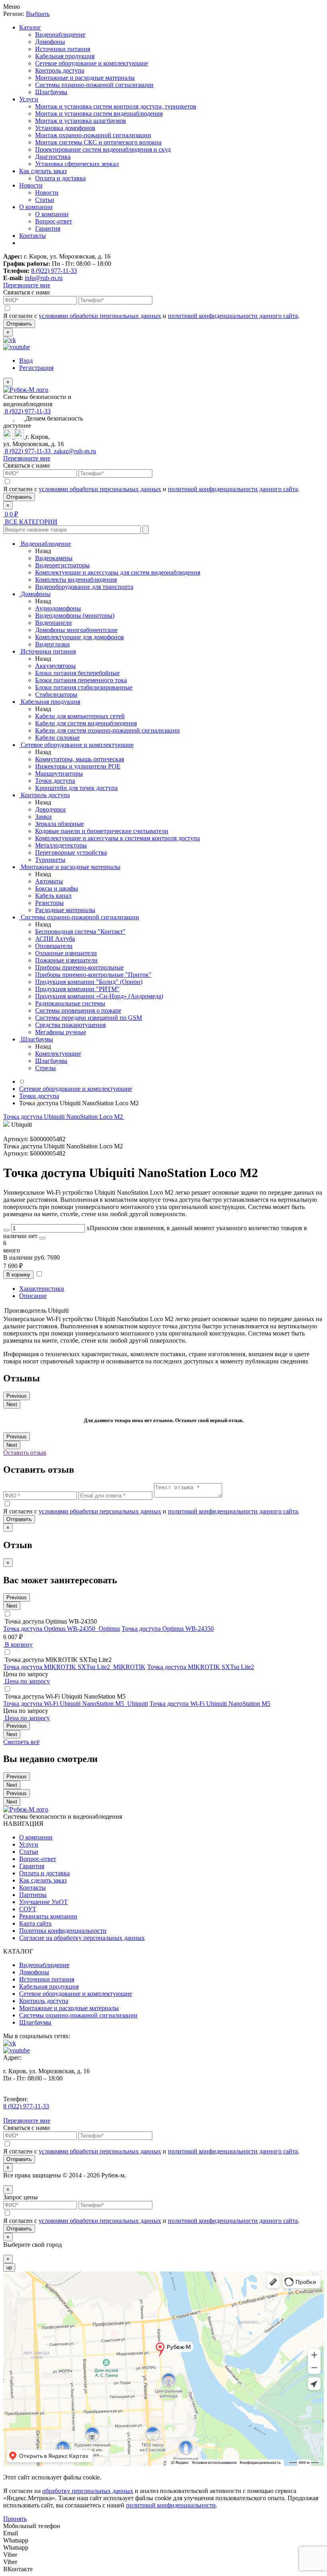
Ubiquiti (138, 1704)
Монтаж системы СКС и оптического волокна (98, 142)
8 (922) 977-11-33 (54, 271)
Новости (31, 185)
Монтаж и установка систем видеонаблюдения (99, 114)
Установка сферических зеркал (77, 164)
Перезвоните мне (27, 285)
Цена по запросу (27, 1681)
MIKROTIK (129, 1667)
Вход (26, 361)
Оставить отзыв (25, 1453)
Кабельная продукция (65, 56)
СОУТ (28, 1909)
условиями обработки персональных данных (100, 316)
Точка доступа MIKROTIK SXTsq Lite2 (201, 1667)
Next (12, 1404)
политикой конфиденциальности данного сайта (233, 316)
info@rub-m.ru (44, 278)
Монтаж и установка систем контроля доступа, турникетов (116, 106)
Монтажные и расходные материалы (85, 78)
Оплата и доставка (60, 178)
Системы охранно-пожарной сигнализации (94, 85)
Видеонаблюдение (60, 35)
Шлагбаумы (51, 92)
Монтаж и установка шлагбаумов (81, 121)
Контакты (33, 236)
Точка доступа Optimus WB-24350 (168, 1629)
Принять (15, 2519)
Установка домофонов (65, 128)
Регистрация (36, 368)
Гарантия (48, 228)
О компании (36, 207)
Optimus (109, 1629)
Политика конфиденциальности (63, 1931)
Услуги (29, 99)
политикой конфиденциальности (171, 2505)
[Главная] (22, 1082)
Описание (33, 1296)
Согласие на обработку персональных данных (82, 1938)
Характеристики (42, 1289)
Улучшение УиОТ (43, 1902)
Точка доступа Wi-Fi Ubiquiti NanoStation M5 (210, 1704)
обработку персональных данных (88, 2491)
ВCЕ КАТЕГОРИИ (30, 522)
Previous (17, 1396)
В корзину (18, 1275)
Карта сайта (35, 1923)
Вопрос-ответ (54, 221)
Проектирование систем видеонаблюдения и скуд (103, 149)
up (9, 2267)
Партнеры (33, 1895)
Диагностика (53, 157)
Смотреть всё (21, 1742)
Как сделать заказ (43, 171)
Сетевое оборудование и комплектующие (92, 63)
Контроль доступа (60, 70)
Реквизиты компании (48, 1916)
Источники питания (63, 49)
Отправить (19, 324)
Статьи (45, 200)
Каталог (30, 27)
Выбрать (38, 14)
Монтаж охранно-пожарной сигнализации (93, 135)
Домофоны (50, 42)
